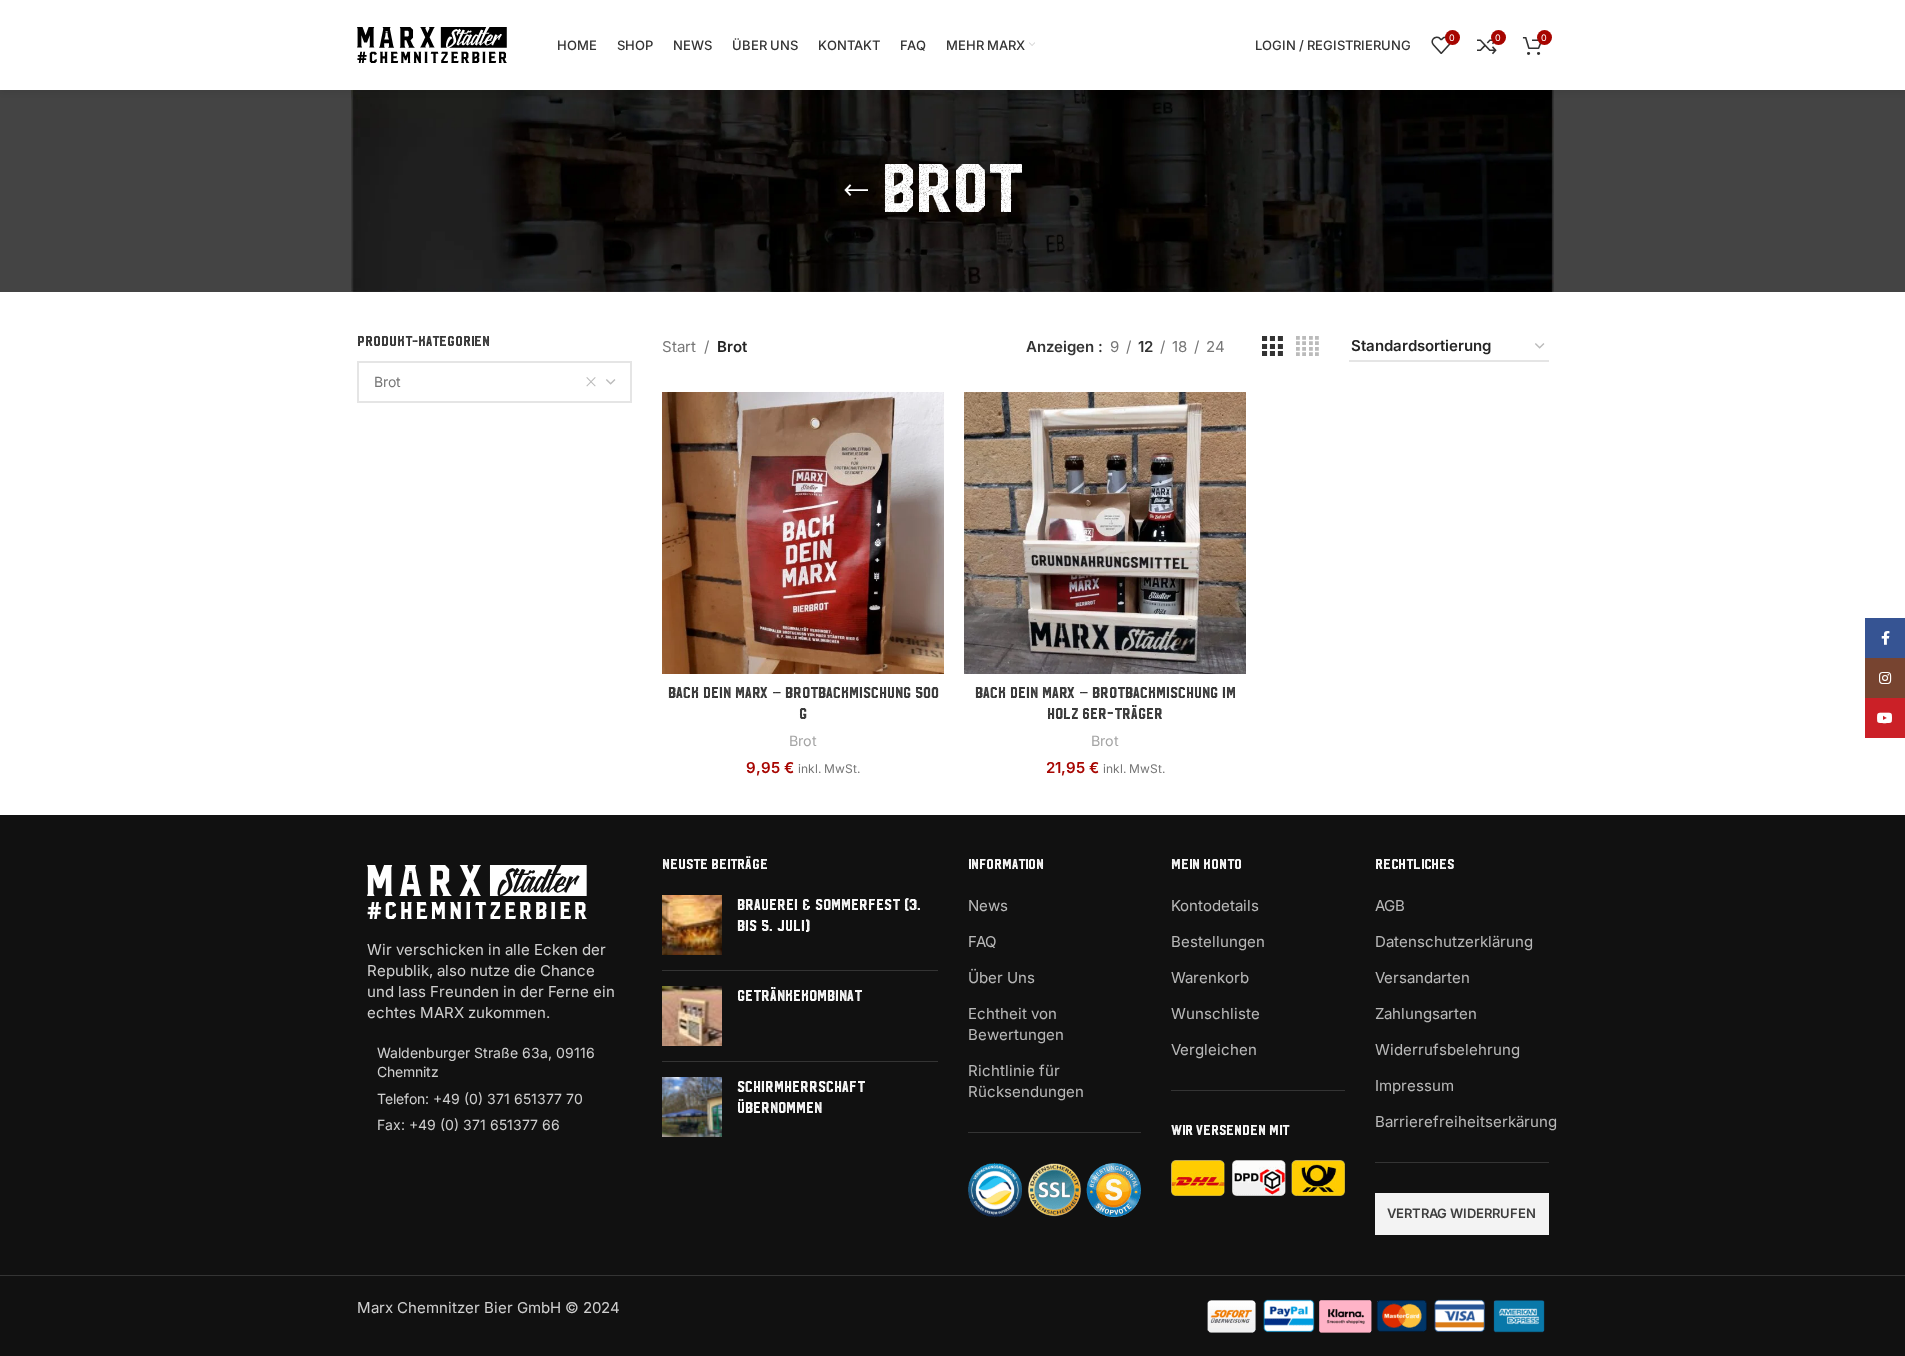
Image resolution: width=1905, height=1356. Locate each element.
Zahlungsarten (1426, 1013)
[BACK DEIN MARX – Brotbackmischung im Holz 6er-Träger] (1105, 533)
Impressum (1414, 1085)
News (988, 905)
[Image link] (477, 890)
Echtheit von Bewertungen (1016, 1024)
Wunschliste (1215, 1013)
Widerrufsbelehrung (1447, 1049)
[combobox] (495, 382)
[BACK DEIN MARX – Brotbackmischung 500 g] (803, 533)
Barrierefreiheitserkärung (1466, 1121)
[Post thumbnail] (692, 925)
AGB (1390, 905)
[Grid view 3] (1272, 346)
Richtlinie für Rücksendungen (1026, 1081)
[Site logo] (432, 43)
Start (679, 346)
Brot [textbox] (387, 381)
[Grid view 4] (1307, 346)
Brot (803, 740)
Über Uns (1001, 977)
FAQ (982, 941)
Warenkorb (1210, 977)
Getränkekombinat (799, 996)
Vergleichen (1214, 1049)
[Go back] (856, 191)
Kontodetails (1215, 905)
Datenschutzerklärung (1454, 941)
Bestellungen (1218, 941)
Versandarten (1422, 977)
